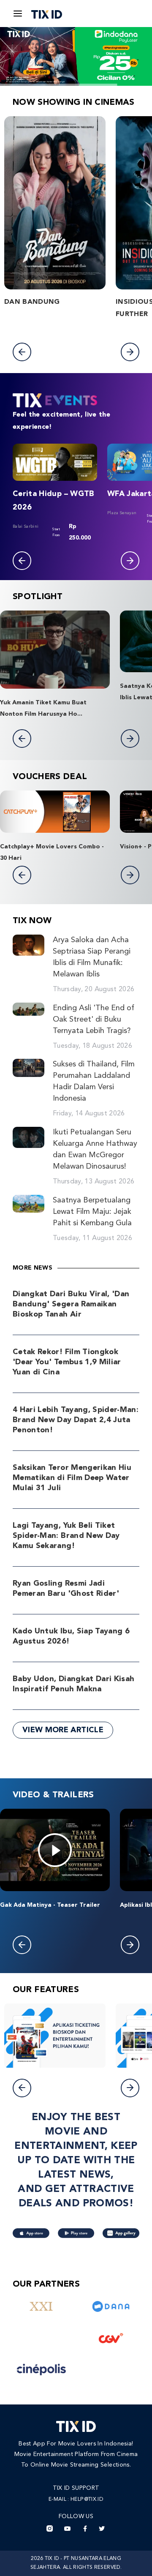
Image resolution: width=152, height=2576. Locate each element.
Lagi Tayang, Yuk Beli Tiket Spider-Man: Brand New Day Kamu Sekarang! (66, 1536)
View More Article (63, 1730)
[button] (22, 352)
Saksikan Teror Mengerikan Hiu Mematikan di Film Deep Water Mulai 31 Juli (72, 1478)
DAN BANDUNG (32, 302)
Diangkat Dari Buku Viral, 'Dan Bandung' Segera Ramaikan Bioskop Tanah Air (71, 1304)
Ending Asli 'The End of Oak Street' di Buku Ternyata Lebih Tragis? (94, 1019)
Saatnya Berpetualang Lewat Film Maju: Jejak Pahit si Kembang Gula (92, 1212)
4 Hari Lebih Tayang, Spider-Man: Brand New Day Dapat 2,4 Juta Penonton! (76, 1420)
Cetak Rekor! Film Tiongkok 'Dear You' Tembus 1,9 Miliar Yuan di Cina (67, 1362)
